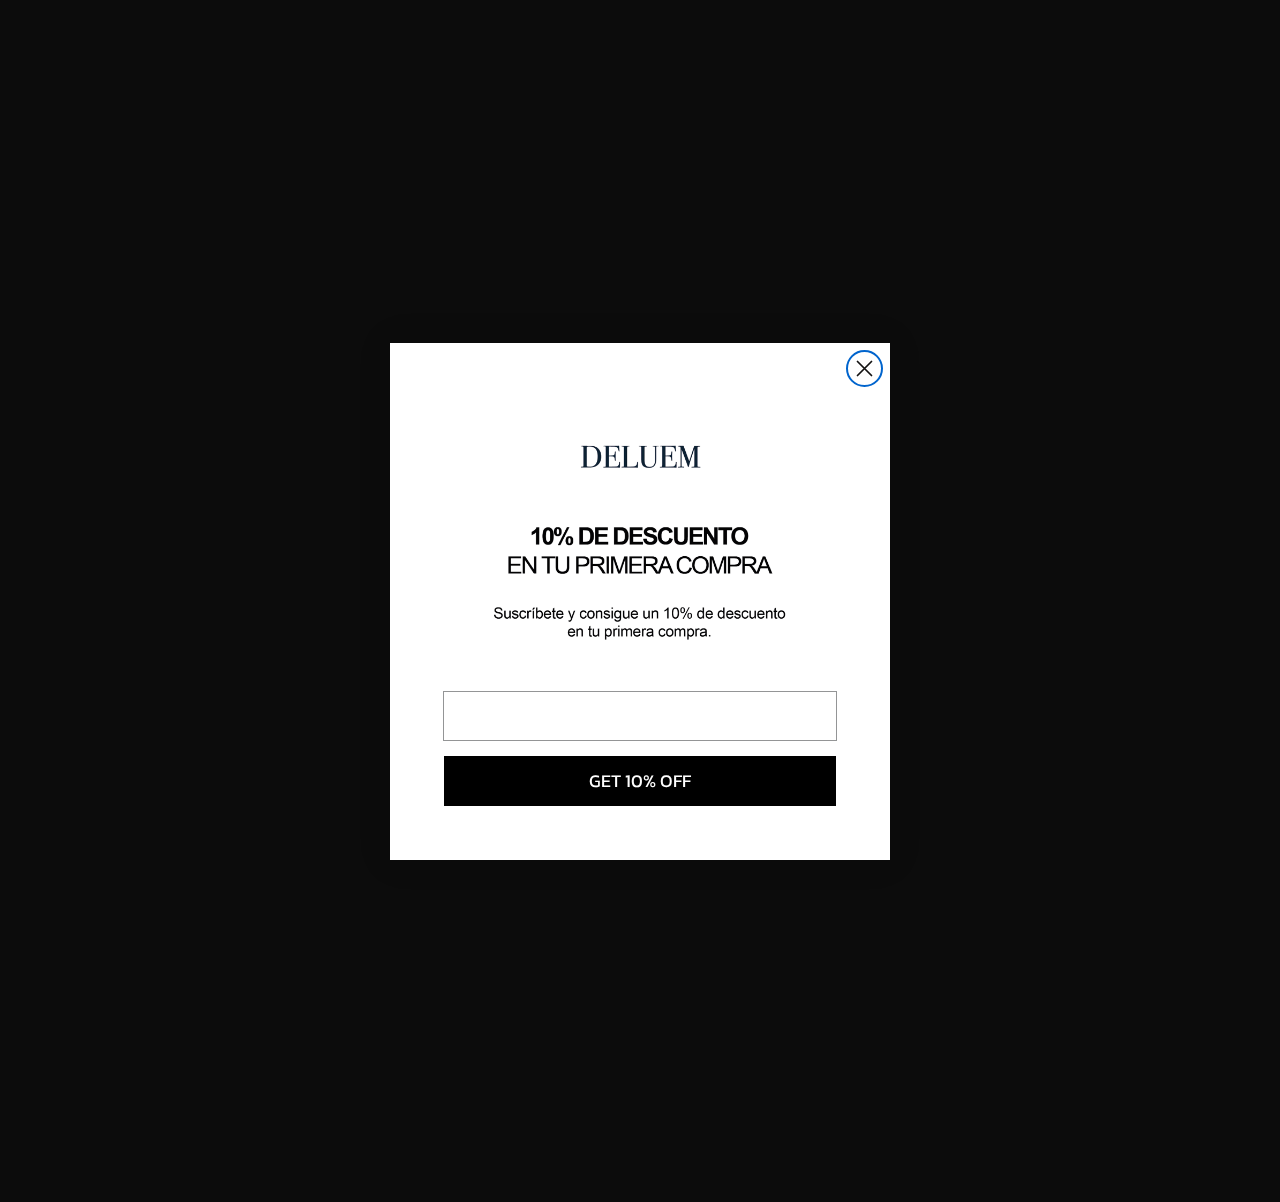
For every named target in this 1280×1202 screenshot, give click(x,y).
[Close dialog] (864, 368)
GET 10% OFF (640, 780)
